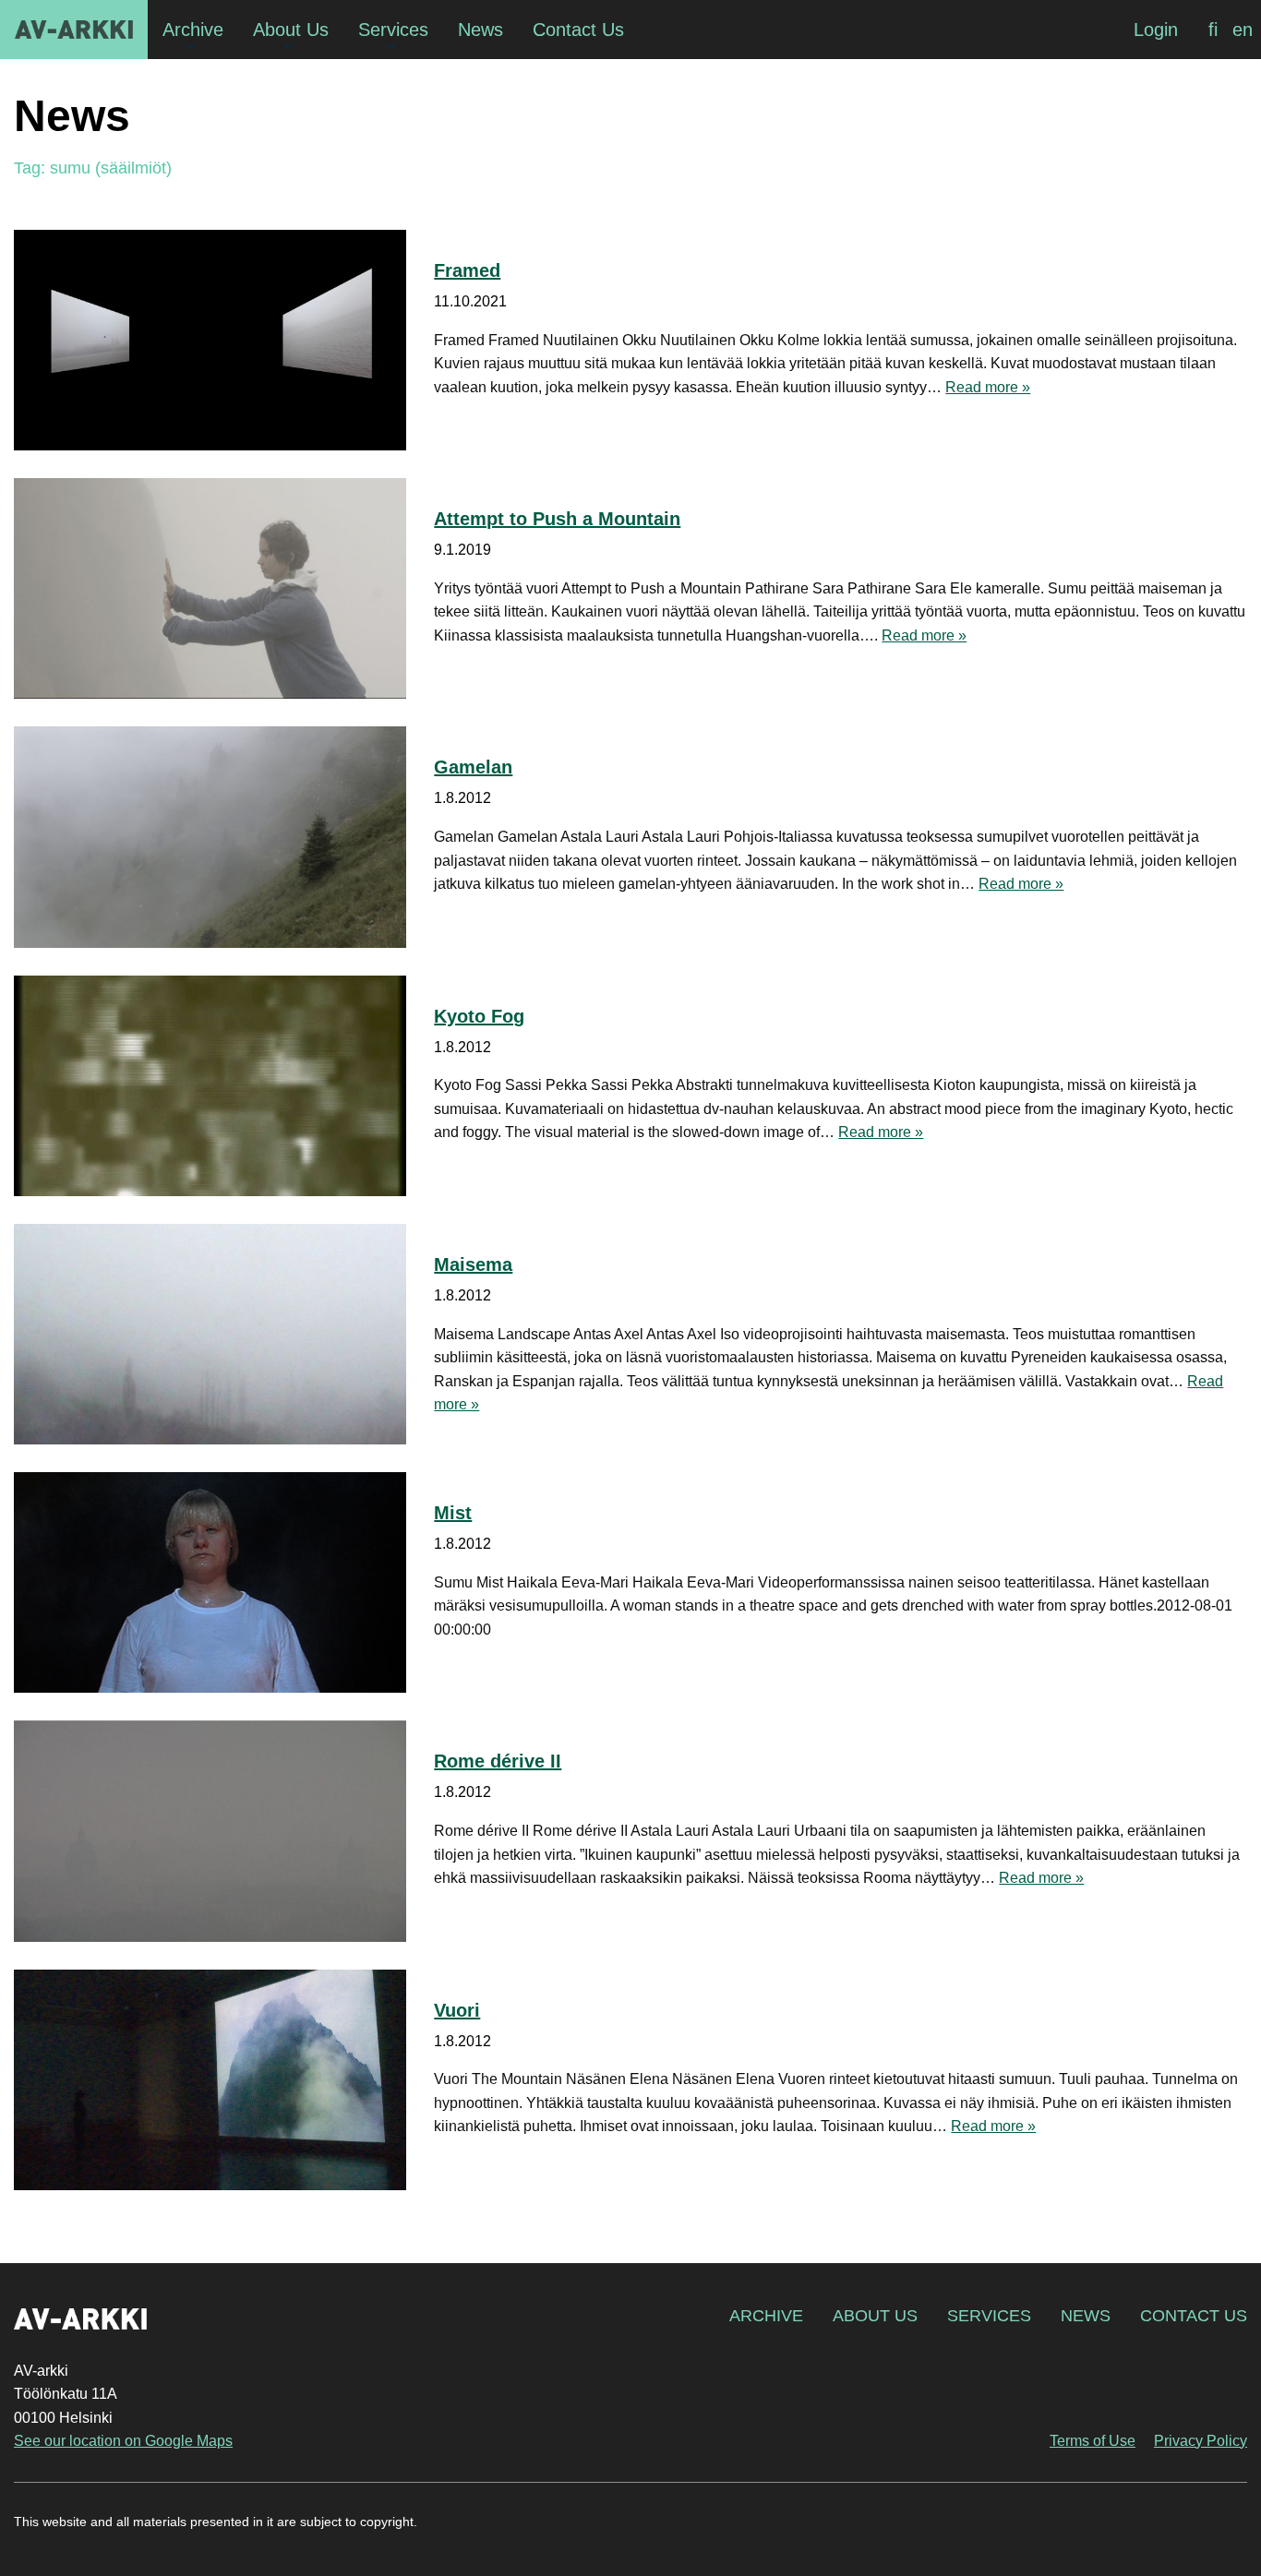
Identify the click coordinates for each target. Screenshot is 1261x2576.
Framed (467, 270)
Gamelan (473, 767)
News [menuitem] (480, 30)
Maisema (473, 1264)
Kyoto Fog (479, 1016)
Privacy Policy (1201, 2441)
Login (1156, 30)
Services (989, 2316)
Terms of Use (1093, 2441)
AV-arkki (74, 30)
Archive (766, 2316)
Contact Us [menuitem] (578, 30)
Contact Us (1194, 2316)
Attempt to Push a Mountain (557, 519)
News (1086, 2316)
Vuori (457, 2010)
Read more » (988, 387)
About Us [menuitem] (291, 30)
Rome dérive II (498, 1761)
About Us (875, 2316)
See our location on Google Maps (123, 2441)
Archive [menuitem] (193, 30)
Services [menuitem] (393, 30)
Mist (453, 1513)
